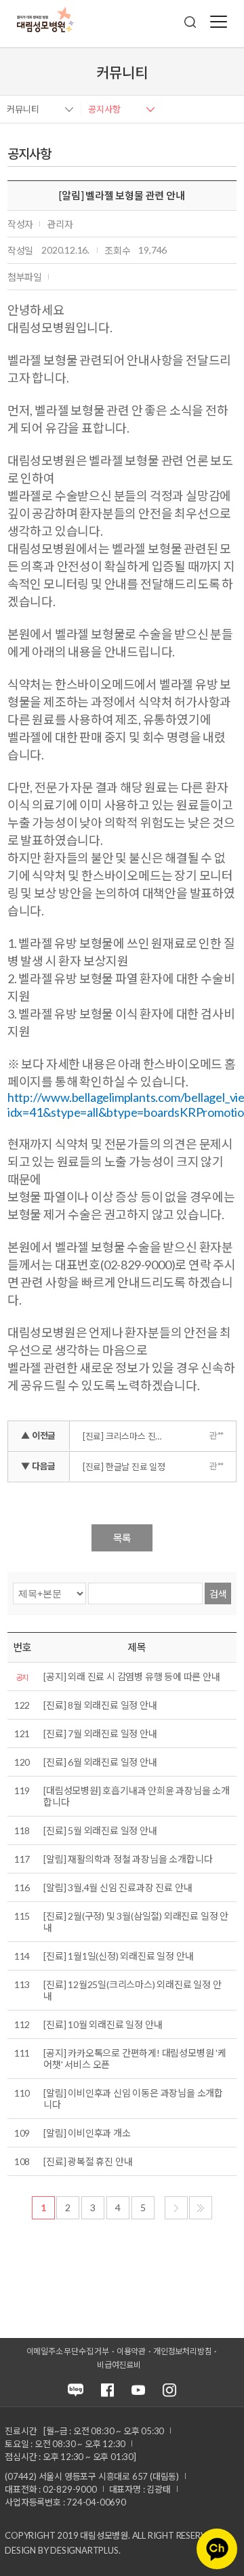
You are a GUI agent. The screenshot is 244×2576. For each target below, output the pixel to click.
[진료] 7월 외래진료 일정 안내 (100, 1733)
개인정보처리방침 (182, 2351)
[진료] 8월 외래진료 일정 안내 (100, 1705)
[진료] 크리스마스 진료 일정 (129, 1436)
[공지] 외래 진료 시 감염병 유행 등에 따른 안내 (131, 1677)
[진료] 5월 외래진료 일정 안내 (100, 1830)
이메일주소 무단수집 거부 (68, 2351)
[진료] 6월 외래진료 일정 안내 (100, 1762)
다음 (176, 2208)
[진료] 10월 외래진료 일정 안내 (103, 2024)
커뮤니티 (23, 109)
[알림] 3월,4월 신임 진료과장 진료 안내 (118, 1887)
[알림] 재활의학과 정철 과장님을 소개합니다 (128, 1859)
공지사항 (104, 109)
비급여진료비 (119, 2365)
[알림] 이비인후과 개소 (87, 2133)
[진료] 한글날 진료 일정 (124, 1467)
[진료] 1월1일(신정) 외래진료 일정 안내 (118, 1956)
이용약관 (131, 2351)
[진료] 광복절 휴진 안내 (88, 2161)
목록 (122, 1538)
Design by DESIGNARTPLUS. (62, 2550)
